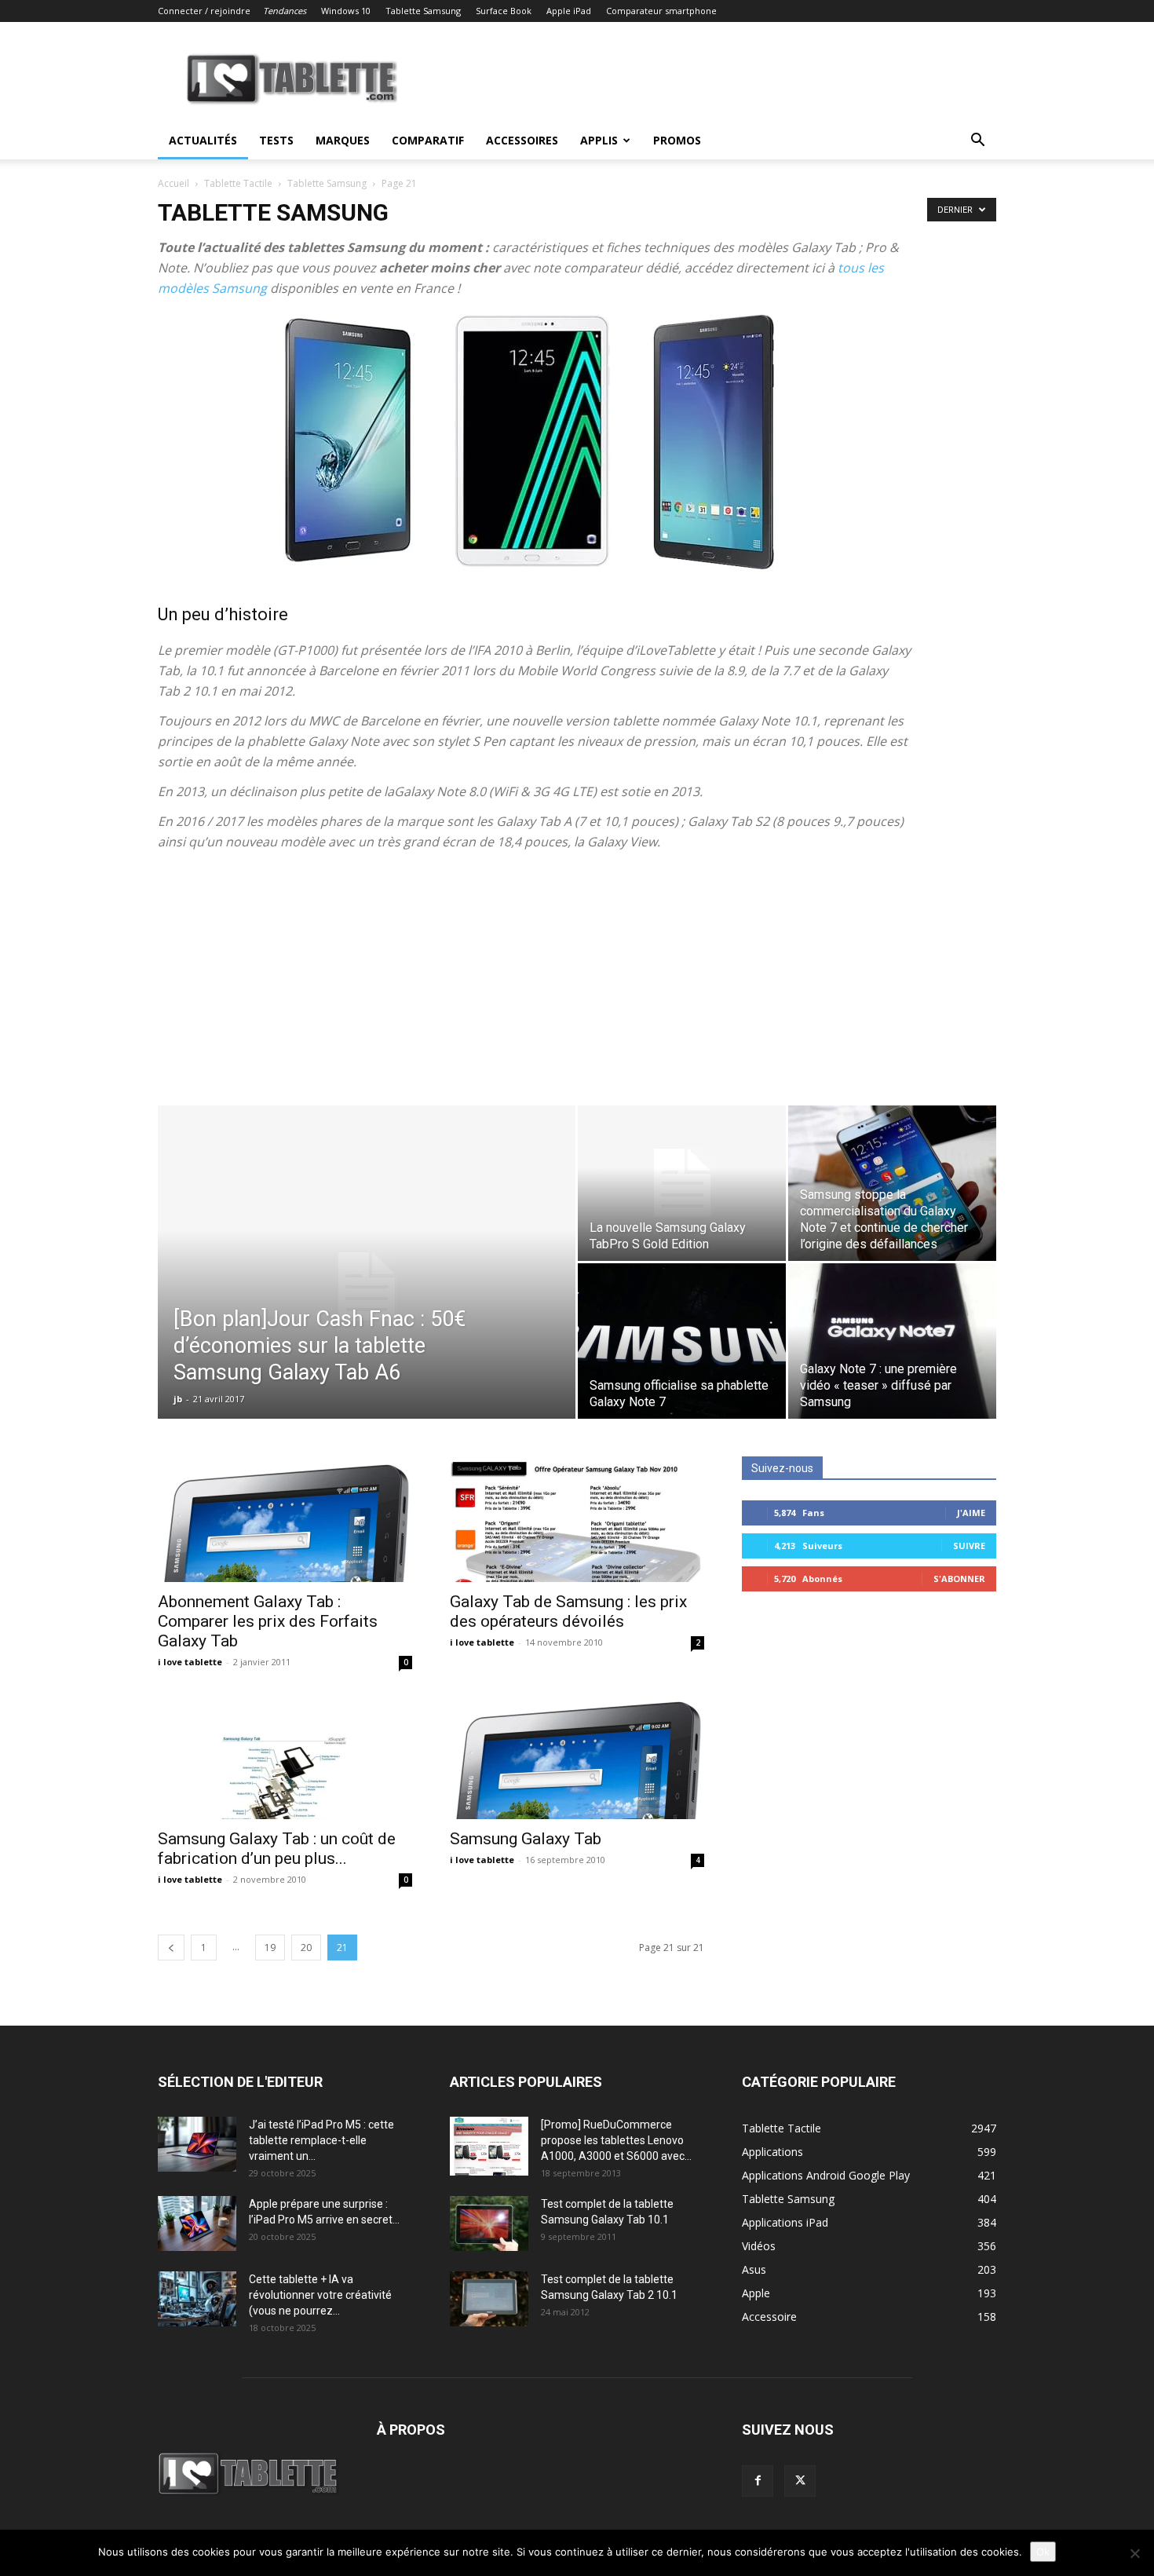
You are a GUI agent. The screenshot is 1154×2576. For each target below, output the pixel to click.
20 (306, 1948)
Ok (1043, 2552)
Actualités (203, 140)
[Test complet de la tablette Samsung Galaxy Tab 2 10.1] (489, 2299)
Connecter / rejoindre (204, 11)
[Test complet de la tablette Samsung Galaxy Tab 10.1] (489, 2223)
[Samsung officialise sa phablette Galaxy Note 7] (682, 1341)
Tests (276, 140)
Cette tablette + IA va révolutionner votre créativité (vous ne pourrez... (320, 2295)
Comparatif (428, 140)
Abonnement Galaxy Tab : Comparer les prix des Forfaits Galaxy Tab (268, 1621)
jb (178, 1399)
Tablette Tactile (238, 183)
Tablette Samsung (423, 11)
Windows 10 (346, 11)
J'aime (971, 1513)
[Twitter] (800, 2481)
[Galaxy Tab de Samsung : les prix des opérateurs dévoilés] (577, 1519)
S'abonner (959, 1578)
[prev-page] (171, 1948)
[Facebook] (758, 2481)
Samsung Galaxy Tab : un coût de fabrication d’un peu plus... (277, 1849)
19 (270, 1948)
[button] (977, 142)
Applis (599, 140)
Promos (677, 140)
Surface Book (504, 11)
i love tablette (190, 1662)
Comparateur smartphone (661, 11)
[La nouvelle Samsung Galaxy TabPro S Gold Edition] (682, 1183)
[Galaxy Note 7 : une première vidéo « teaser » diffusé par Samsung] (892, 1341)
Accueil (173, 183)
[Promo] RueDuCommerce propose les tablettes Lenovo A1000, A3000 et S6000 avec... (616, 2140)
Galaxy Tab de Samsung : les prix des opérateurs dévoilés (568, 1611)
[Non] (1134, 2553)
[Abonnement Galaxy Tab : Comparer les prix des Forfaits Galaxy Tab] (285, 1519)
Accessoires (522, 140)
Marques (343, 140)
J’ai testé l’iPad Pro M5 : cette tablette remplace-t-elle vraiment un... (321, 2140)
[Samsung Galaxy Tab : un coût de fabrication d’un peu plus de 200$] (285, 1756)
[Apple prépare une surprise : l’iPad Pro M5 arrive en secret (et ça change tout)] (197, 2223)
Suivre (969, 1546)
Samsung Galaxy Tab (526, 1839)
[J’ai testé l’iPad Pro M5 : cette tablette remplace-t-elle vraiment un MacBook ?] (197, 2144)
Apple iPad (569, 11)
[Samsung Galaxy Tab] (577, 1756)
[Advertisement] (577, 988)
